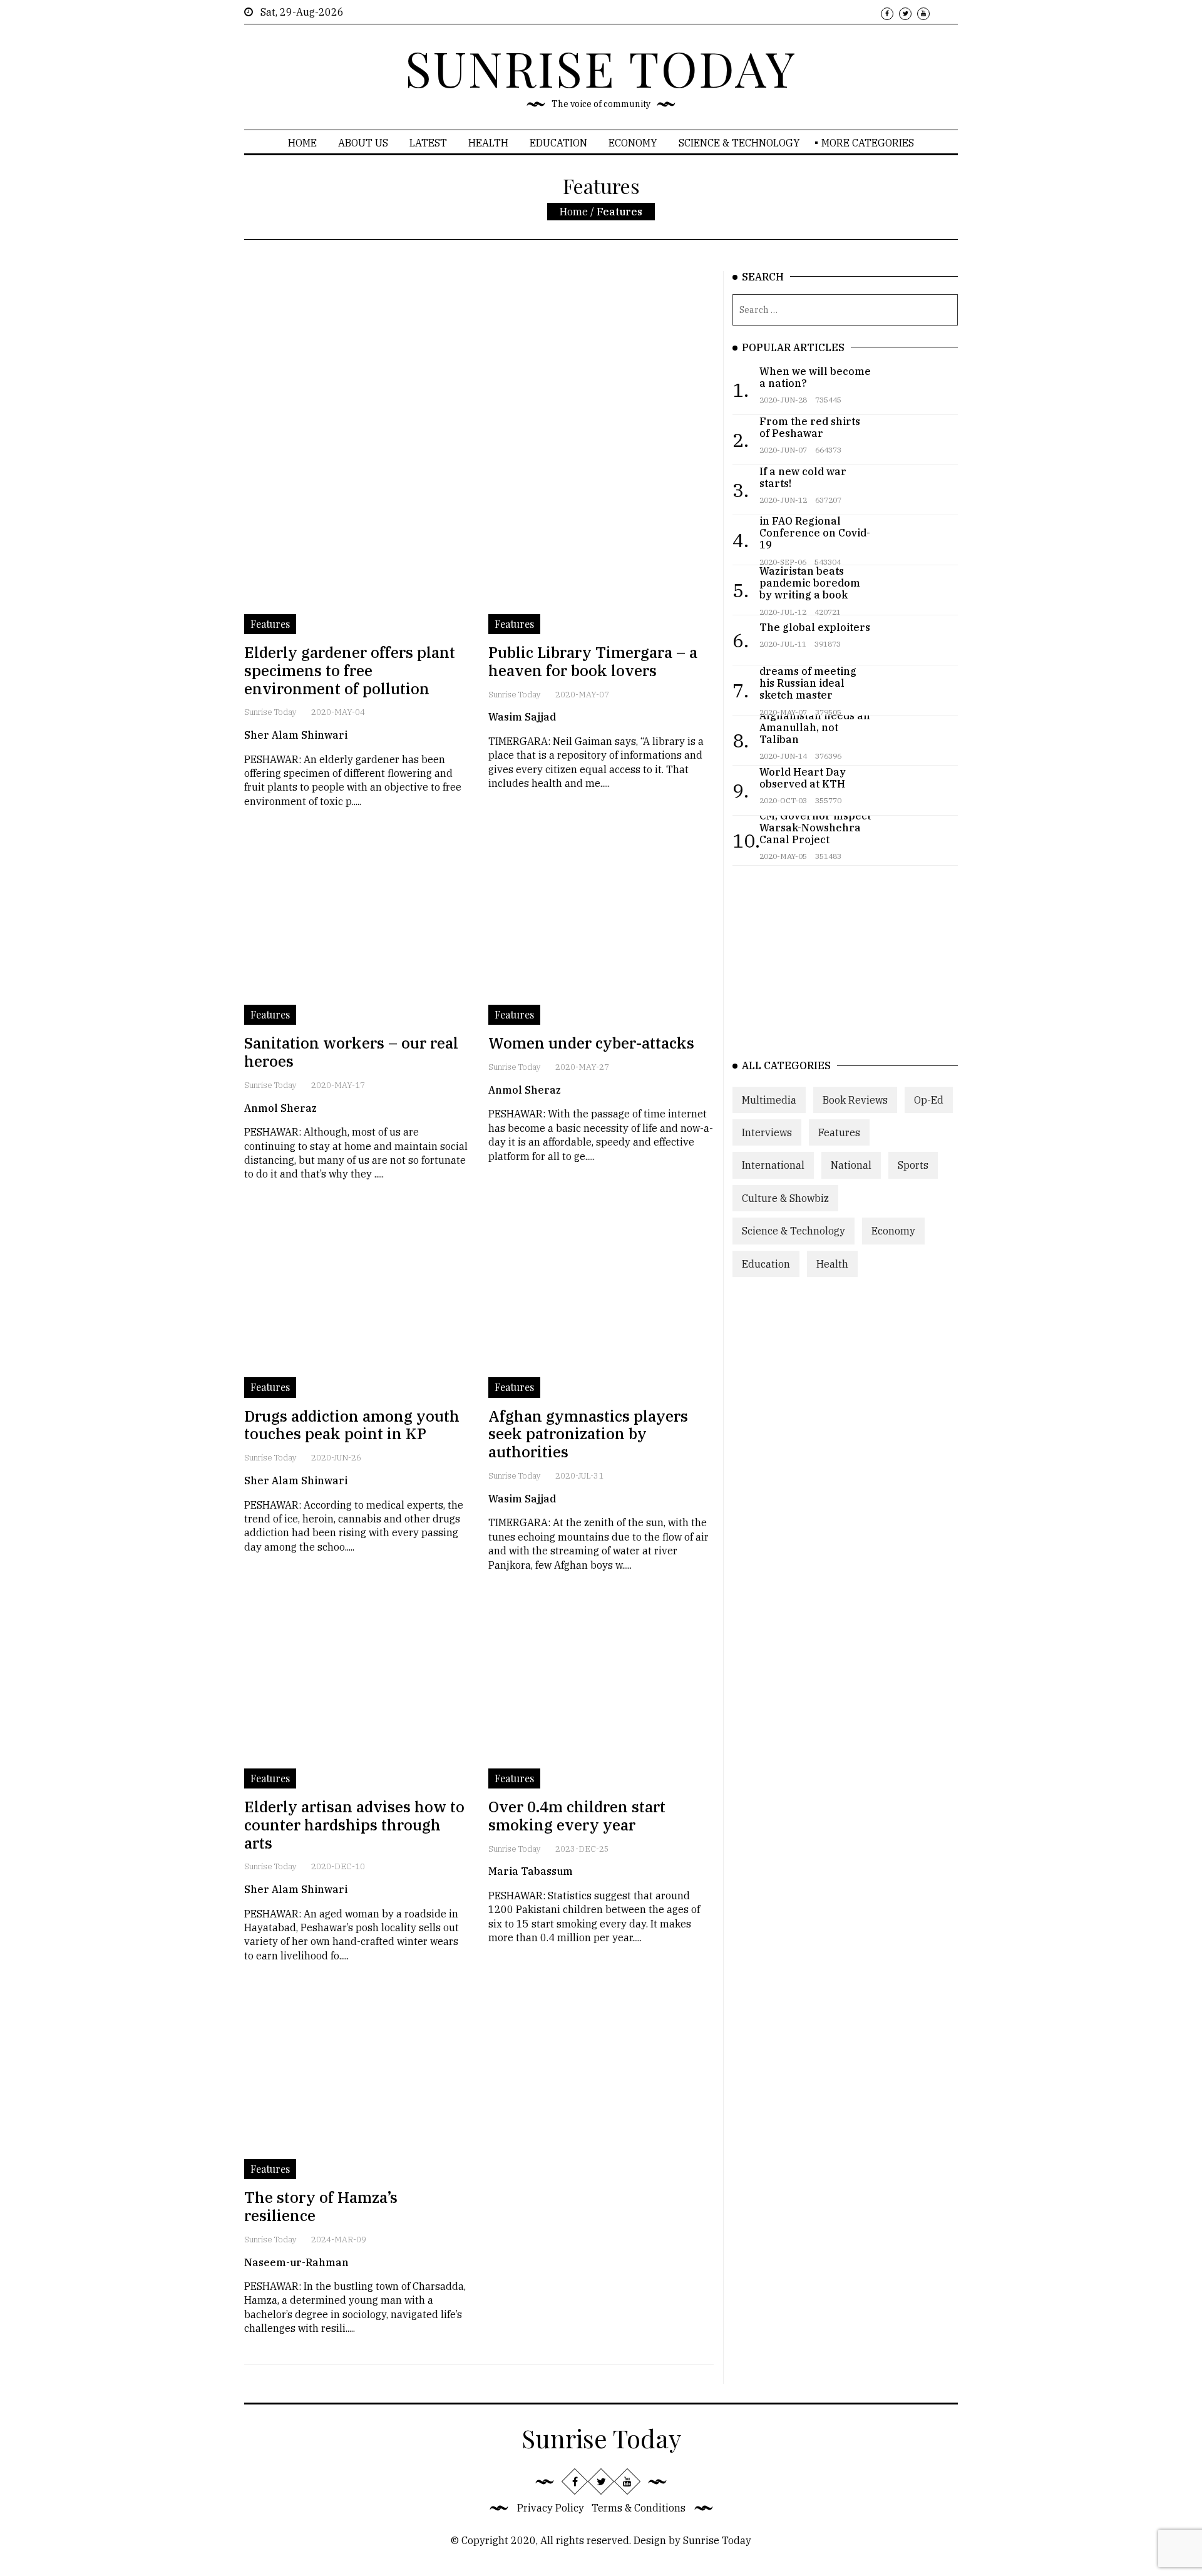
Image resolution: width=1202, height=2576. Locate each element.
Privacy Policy (551, 2508)
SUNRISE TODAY (601, 68)
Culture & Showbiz (785, 1198)
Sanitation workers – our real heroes (351, 1052)
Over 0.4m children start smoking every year (577, 1816)
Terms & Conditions (639, 2508)
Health (488, 143)
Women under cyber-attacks (591, 1043)
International (773, 1165)
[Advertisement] (479, 359)
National (851, 1165)
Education (558, 143)
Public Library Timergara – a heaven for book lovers (593, 661)
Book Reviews (855, 1100)
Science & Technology (739, 143)
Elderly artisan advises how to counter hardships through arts (354, 1825)
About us (363, 143)
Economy (633, 143)
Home (302, 143)
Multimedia (769, 1100)
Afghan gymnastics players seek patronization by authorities (588, 1434)
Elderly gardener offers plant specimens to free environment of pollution (350, 670)
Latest (428, 143)
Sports (913, 1165)
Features (839, 1132)
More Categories (868, 143)
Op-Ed (929, 1100)
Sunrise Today (270, 712)
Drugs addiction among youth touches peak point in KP (352, 1425)
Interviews (767, 1132)
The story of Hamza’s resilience (321, 2206)
